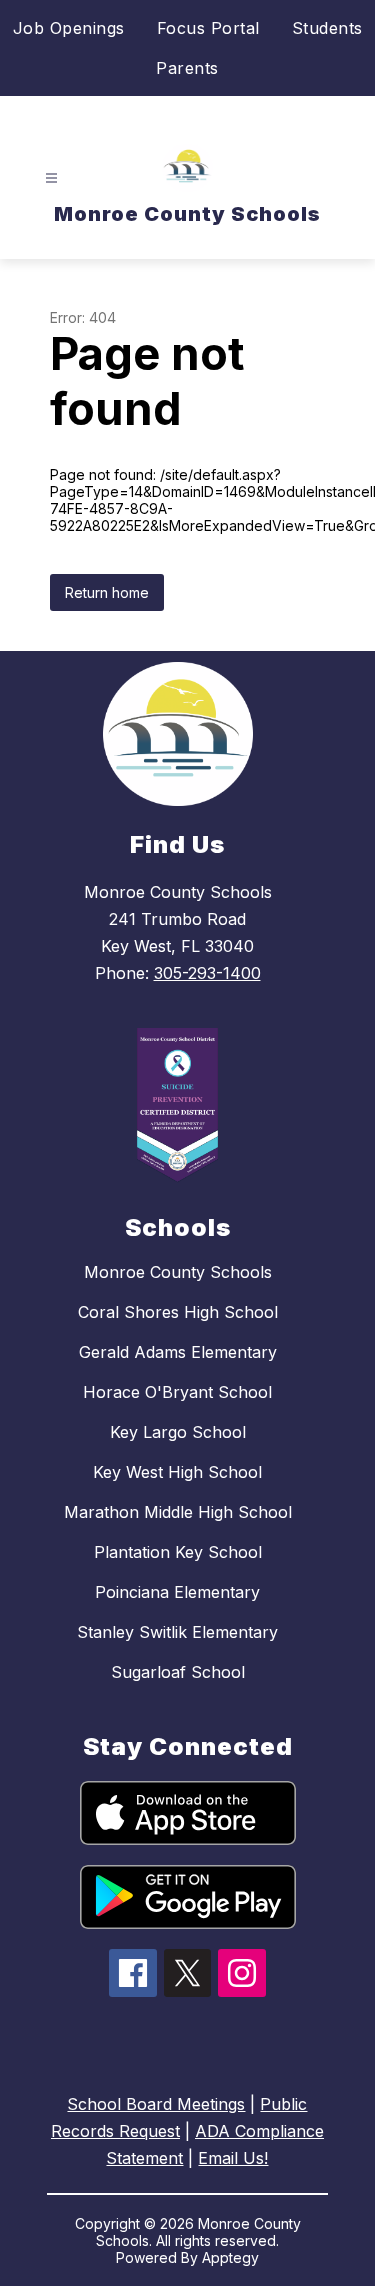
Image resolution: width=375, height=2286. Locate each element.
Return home (107, 592)
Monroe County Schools (178, 1272)
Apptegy (230, 2257)
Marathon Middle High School (178, 1512)
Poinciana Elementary (177, 1592)
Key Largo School (178, 1432)
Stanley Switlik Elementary (177, 1632)
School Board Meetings (156, 2104)
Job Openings (69, 28)
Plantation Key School (178, 1552)
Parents (187, 68)
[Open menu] (51, 178)
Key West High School (177, 1472)
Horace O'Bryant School (177, 1392)
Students (327, 28)
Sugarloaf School (178, 1672)
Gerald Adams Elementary (178, 1352)
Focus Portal (208, 28)
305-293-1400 (207, 973)
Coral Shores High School (178, 1312)
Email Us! (233, 2158)
